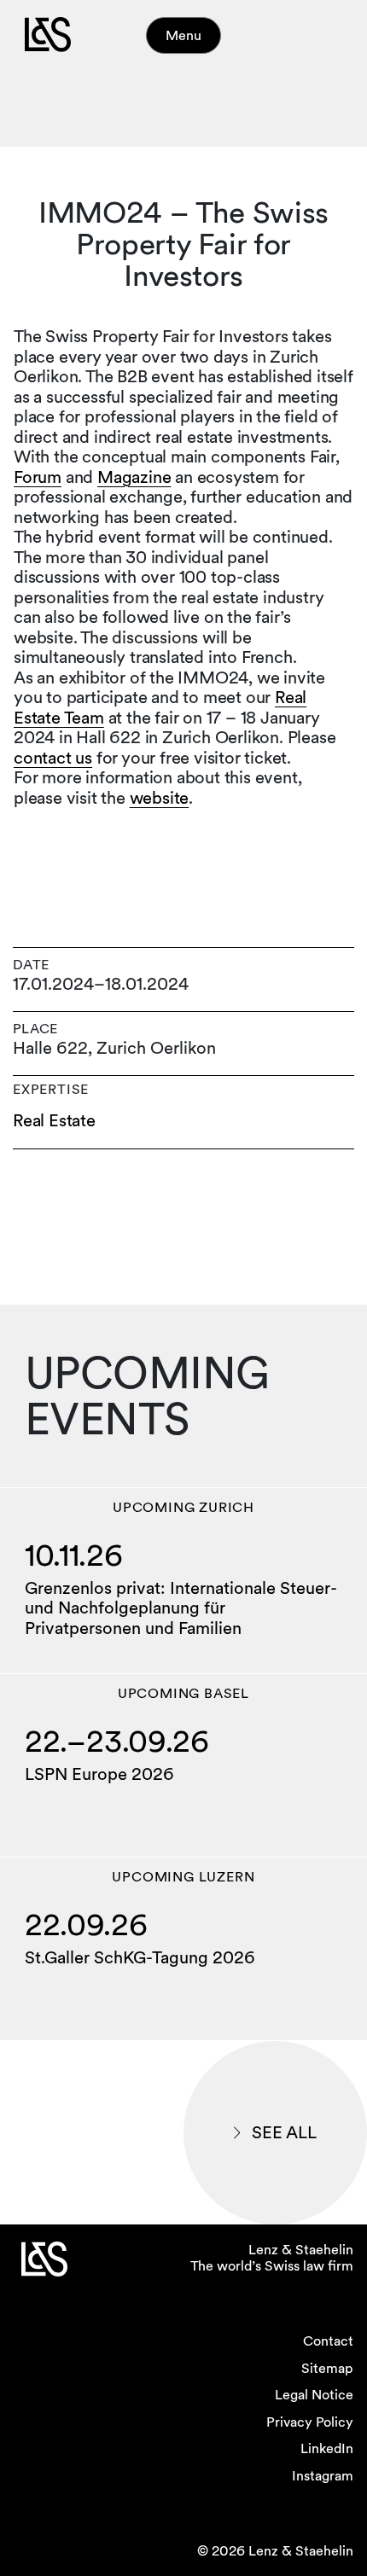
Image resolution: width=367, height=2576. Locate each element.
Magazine (134, 477)
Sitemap (327, 2368)
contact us (53, 758)
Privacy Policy (310, 2422)
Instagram (323, 2476)
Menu (183, 35)
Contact (328, 2341)
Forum (38, 477)
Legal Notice (314, 2395)
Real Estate (54, 1121)
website (160, 798)
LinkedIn (327, 2448)
